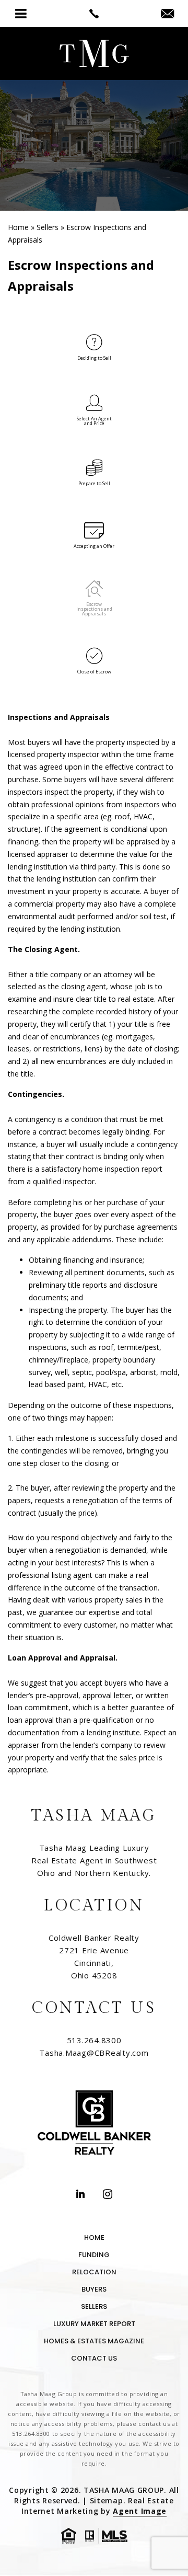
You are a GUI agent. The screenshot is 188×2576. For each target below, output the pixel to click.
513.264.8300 (94, 2040)
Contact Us (94, 2358)
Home (94, 2237)
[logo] (94, 54)
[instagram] (108, 2195)
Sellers (94, 2306)
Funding (94, 2255)
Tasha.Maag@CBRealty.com (94, 2053)
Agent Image (140, 2511)
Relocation (94, 2272)
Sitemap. (109, 2500)
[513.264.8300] (94, 14)
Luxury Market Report (94, 2324)
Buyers (94, 2289)
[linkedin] (80, 2195)
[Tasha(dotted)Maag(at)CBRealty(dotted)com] (167, 14)
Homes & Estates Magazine (94, 2341)
